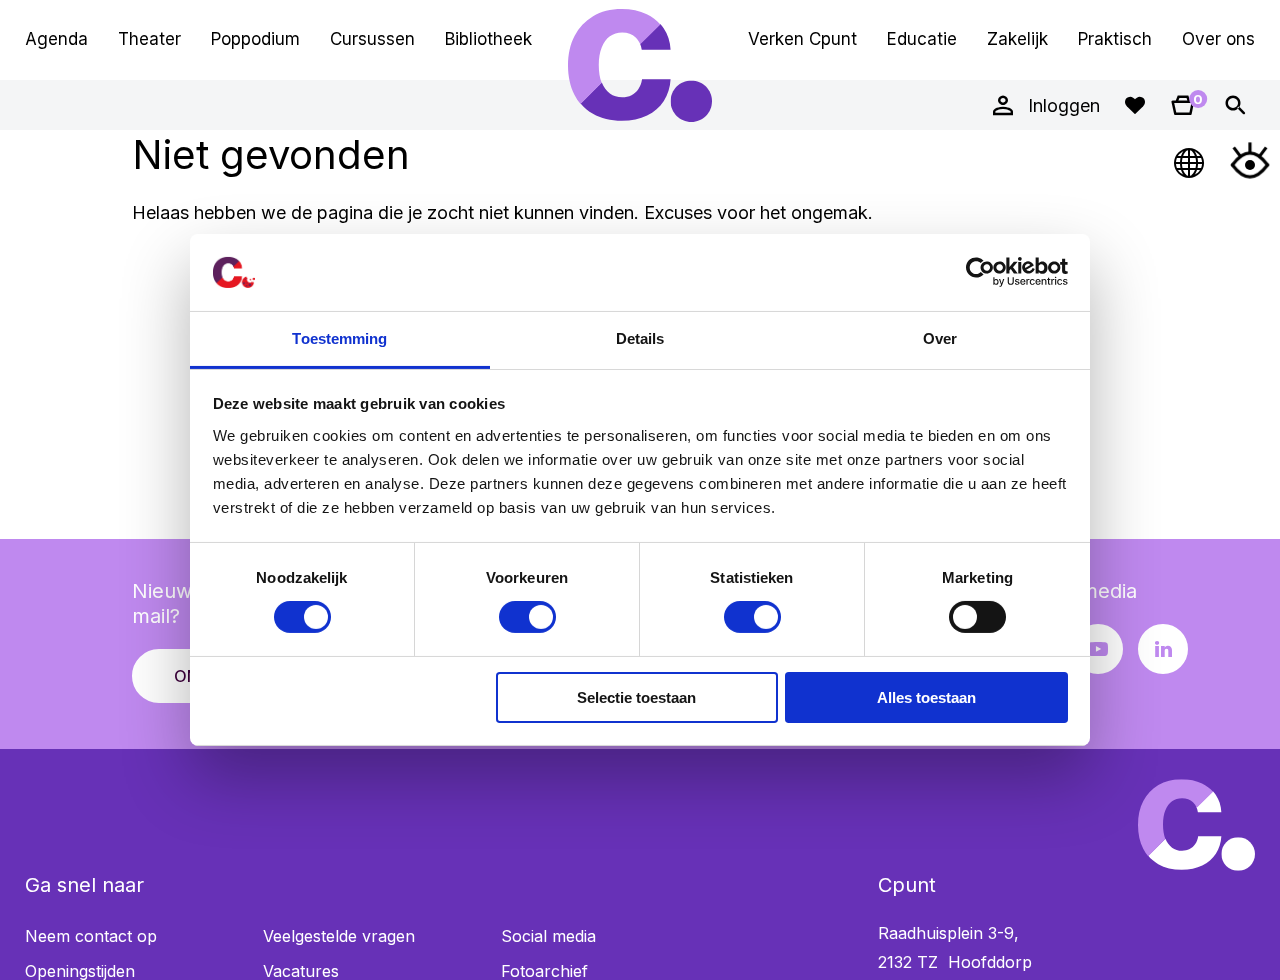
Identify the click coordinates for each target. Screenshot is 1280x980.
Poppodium (255, 39)
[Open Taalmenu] (1190, 160)
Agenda (56, 39)
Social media (548, 936)
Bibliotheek (488, 39)
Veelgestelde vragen (339, 936)
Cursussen (372, 39)
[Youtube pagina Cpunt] (1098, 649)
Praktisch (1115, 39)
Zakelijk (1017, 39)
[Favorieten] (1135, 105)
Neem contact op (91, 936)
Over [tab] (940, 338)
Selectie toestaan (636, 697)
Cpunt (640, 65)
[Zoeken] (1235, 105)
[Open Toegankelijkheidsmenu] (1250, 160)
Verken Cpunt (802, 39)
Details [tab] (640, 338)
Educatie (922, 39)
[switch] (527, 617)
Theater (149, 39)
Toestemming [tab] (339, 338)
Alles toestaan (926, 697)
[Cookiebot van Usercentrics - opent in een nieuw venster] (980, 272)
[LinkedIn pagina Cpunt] (1163, 649)
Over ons (1218, 39)
